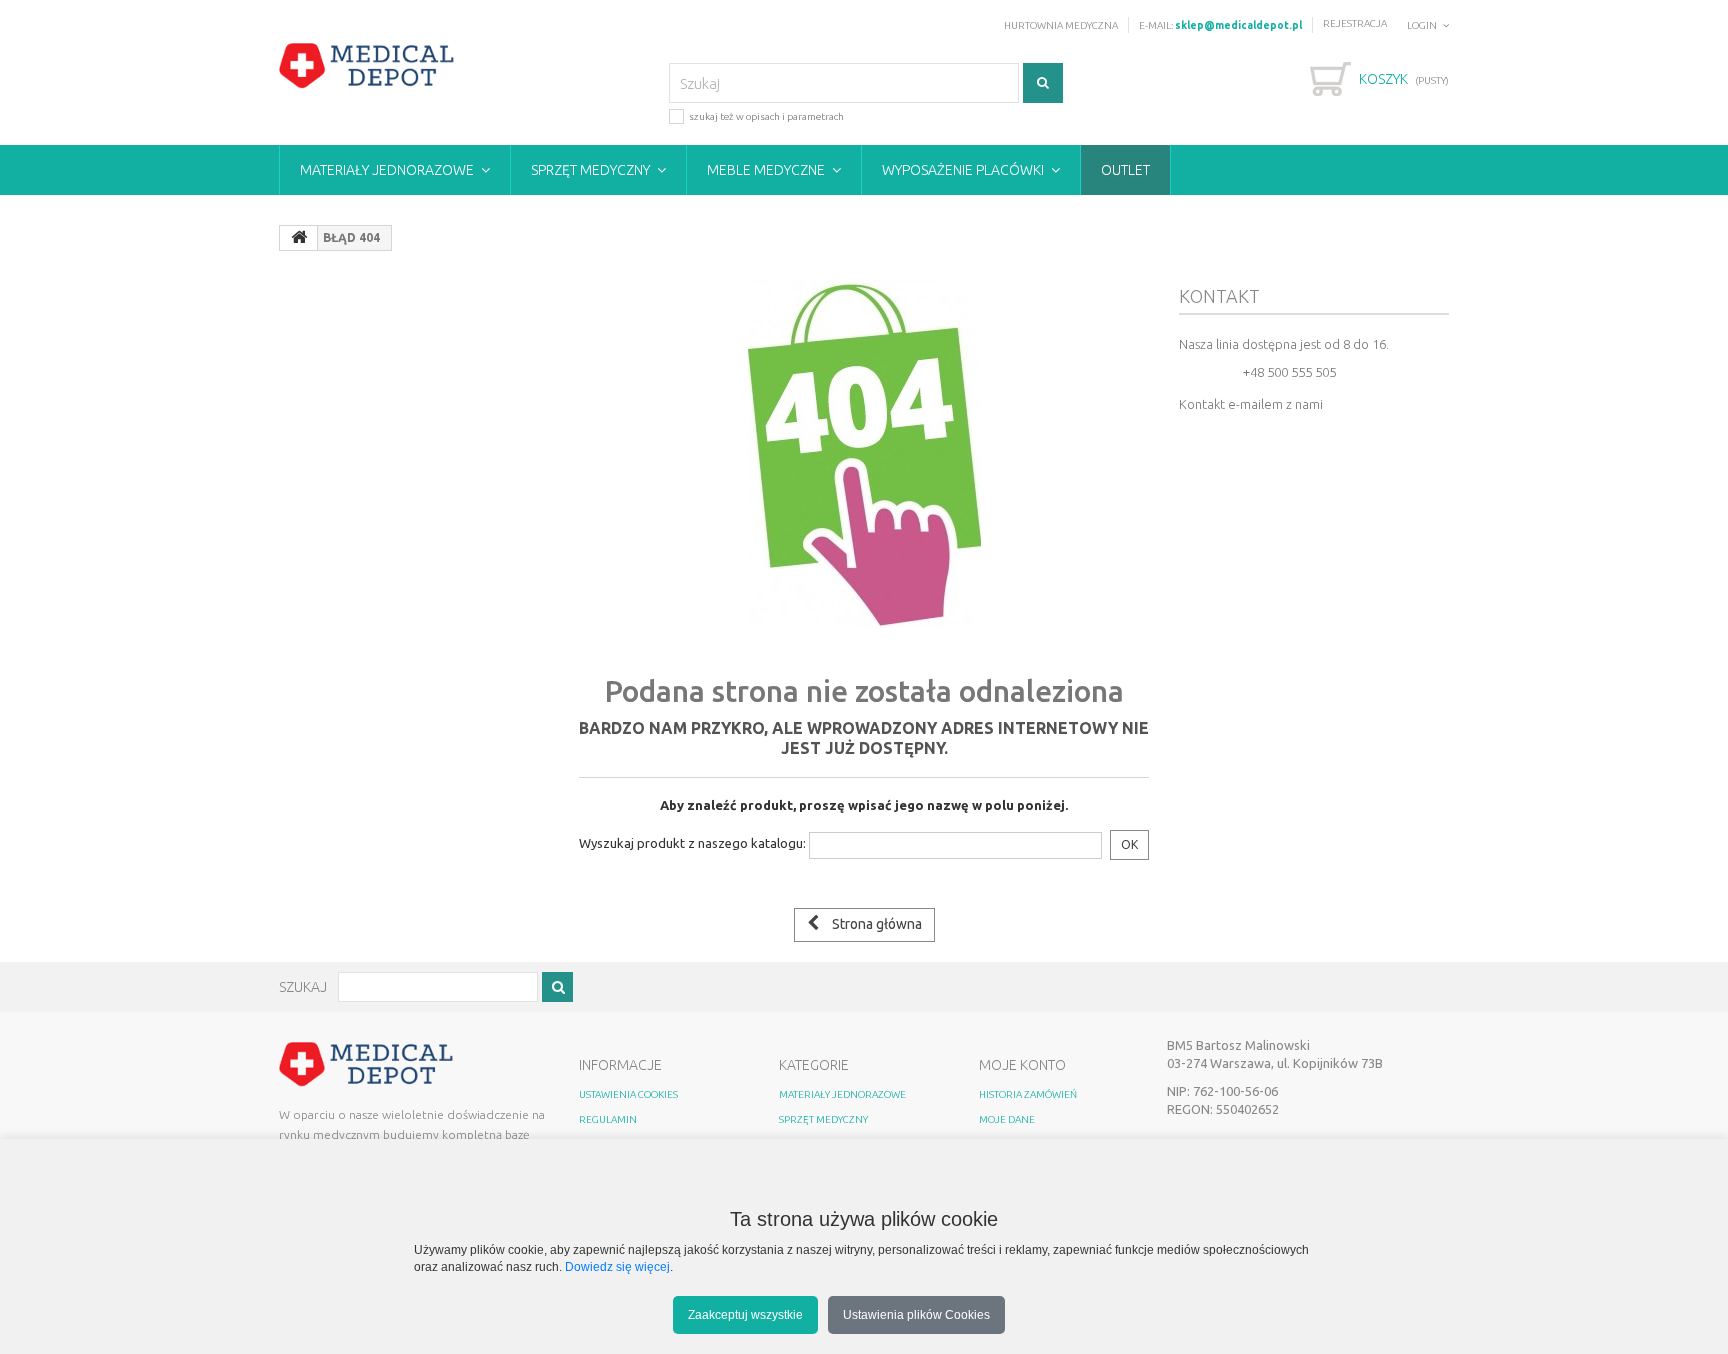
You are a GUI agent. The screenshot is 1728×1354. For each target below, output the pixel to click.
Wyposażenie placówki (963, 170)
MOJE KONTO (1022, 1065)
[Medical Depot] (367, 66)
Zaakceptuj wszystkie (745, 1314)
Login (1422, 25)
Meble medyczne (766, 170)
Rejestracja (1355, 23)
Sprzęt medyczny (590, 170)
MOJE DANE (1007, 1119)
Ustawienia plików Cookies (916, 1314)
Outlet (1125, 170)
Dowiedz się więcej (617, 1266)
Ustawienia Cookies (628, 1094)
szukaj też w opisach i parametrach (766, 116)
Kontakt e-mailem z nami (1251, 404)
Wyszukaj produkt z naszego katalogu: (692, 843)
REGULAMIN (608, 1119)
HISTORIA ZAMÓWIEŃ (1028, 1094)
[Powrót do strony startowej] (299, 238)
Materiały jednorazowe (387, 170)
